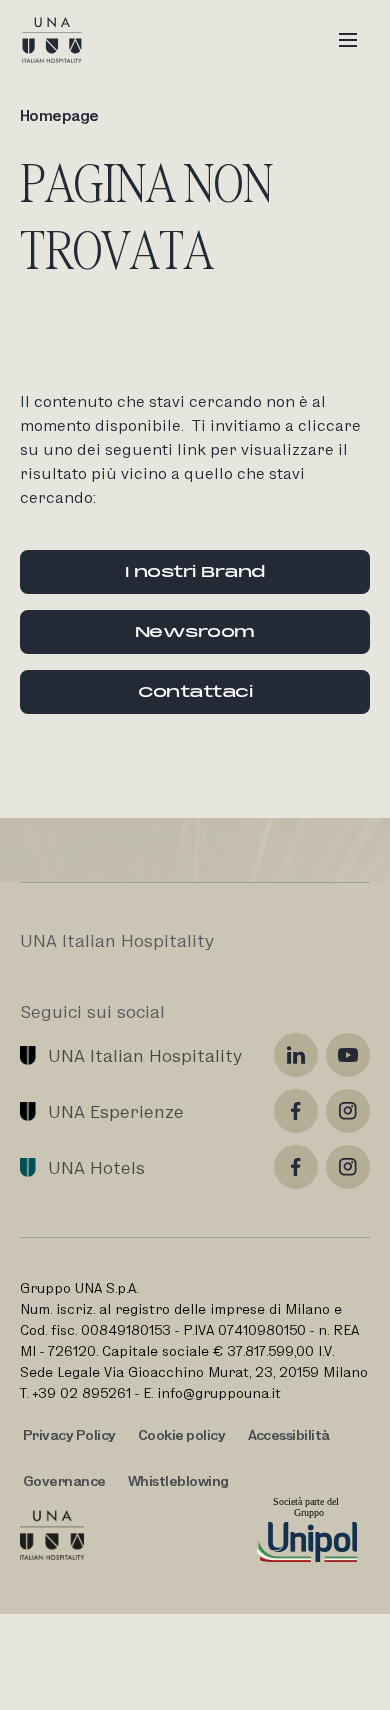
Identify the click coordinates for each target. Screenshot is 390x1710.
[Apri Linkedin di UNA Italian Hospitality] (296, 1055)
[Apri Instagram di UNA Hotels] (348, 1167)
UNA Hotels (96, 1167)
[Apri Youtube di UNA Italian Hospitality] (348, 1055)
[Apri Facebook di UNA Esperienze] (296, 1111)
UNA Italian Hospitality (145, 1055)
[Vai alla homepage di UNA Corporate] (52, 1535)
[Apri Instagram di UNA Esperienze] (348, 1111)
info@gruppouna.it (219, 1393)
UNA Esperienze (116, 1111)
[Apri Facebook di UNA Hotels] (296, 1167)
